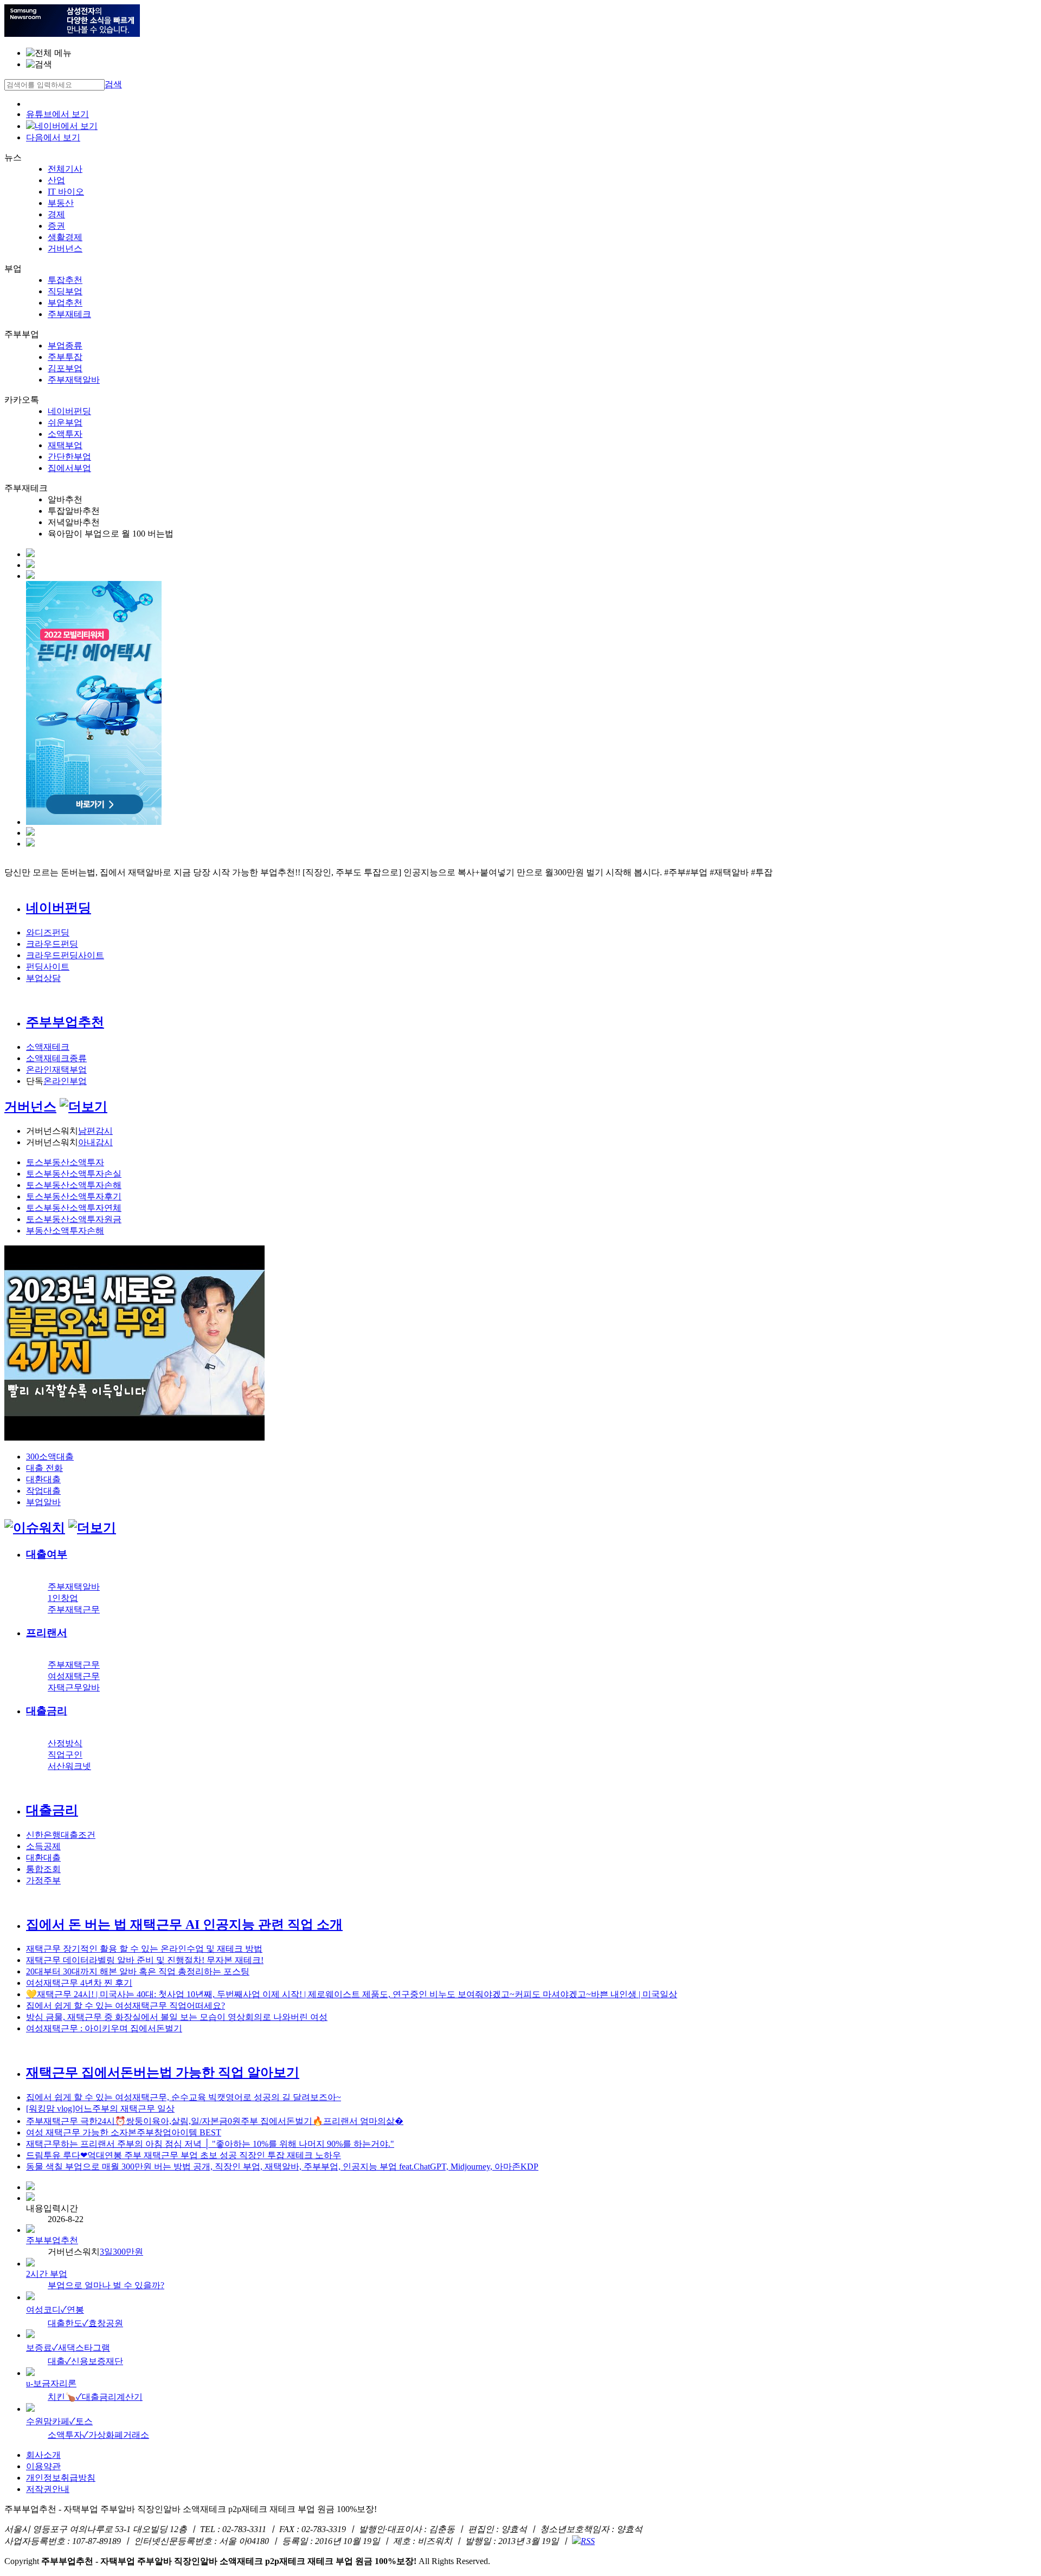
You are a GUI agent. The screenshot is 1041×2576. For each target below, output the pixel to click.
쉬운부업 (65, 422)
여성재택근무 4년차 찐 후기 (79, 1983)
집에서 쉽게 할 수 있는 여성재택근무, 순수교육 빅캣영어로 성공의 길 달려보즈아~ (184, 2097)
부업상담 (43, 978)
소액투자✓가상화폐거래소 (98, 2435)
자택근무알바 (74, 1687)
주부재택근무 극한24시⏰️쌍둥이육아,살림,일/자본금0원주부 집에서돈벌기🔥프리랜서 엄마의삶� (215, 2121)
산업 (56, 180)
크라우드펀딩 (52, 944)
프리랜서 (47, 1633)
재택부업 (65, 445)
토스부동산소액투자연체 (74, 1208)
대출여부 (47, 1554)
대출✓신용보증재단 (85, 2361)
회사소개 (43, 2455)
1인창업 (63, 1598)
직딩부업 (65, 291)
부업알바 (43, 1502)
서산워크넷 (69, 1766)
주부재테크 (69, 314)
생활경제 (65, 237)
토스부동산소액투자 (65, 1162)
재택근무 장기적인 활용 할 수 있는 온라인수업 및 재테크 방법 (144, 1949)
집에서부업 (69, 468)
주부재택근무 (74, 1609)
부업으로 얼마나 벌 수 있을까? (106, 2285)
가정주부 (43, 1880)
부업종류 (65, 346)
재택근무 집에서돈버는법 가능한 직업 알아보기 (163, 2073)
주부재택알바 (74, 380)
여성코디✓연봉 (55, 2310)
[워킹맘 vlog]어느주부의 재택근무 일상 (100, 2109)
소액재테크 (48, 1047)
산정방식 (65, 1743)
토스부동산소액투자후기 (74, 1196)
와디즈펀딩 (48, 932)
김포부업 (65, 368)
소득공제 (43, 1846)
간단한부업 (69, 457)
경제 (56, 214)
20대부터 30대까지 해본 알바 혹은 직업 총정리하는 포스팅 (138, 1971)
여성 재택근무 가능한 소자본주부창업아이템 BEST (124, 2132)
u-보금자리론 (51, 2383)
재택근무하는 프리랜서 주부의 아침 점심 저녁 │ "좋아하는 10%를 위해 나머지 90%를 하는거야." (210, 2144)
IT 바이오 (66, 192)
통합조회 (43, 1869)
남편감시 (95, 1131)
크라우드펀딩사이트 (65, 955)
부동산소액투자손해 (65, 1231)
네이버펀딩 (69, 411)
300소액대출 (50, 1457)
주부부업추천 (65, 1022)
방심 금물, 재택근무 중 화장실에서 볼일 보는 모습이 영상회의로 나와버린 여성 (177, 2017)
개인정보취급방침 (61, 2478)
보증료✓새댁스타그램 (68, 2348)
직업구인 (65, 1755)
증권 (56, 226)
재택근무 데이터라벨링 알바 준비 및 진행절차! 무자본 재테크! (145, 1960)
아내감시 (95, 1142)
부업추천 (65, 303)
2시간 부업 (47, 2274)
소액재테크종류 (56, 1058)
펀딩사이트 (48, 967)
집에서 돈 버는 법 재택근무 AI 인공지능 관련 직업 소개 (184, 1925)
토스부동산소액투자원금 (74, 1219)
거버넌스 (65, 248)
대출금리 (47, 1711)
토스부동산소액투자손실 (74, 1174)
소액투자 (65, 434)
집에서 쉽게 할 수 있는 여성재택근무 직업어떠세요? (126, 2006)
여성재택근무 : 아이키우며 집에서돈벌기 (104, 2028)
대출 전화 (44, 1468)
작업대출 (43, 1491)
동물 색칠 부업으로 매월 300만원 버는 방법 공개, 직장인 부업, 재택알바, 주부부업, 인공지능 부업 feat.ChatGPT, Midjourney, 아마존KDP (282, 2167)
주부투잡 (65, 357)
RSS (588, 2541)
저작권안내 (48, 2489)
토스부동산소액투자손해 (74, 1185)
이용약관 (43, 2466)
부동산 (61, 203)
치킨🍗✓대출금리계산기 (95, 2397)
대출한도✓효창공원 (85, 2323)
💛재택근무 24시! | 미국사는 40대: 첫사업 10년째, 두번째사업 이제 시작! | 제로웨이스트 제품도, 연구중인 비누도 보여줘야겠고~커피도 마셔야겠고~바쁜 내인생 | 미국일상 (352, 1994)
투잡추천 (65, 280)
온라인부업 (65, 1081)
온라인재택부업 (56, 1070)
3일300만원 (121, 2252)
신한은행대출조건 (61, 1835)
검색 (113, 84)
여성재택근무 (74, 1676)
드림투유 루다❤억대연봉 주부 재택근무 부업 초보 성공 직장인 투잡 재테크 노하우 (184, 2155)
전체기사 (65, 169)
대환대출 (43, 1479)
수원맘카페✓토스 (59, 2421)
